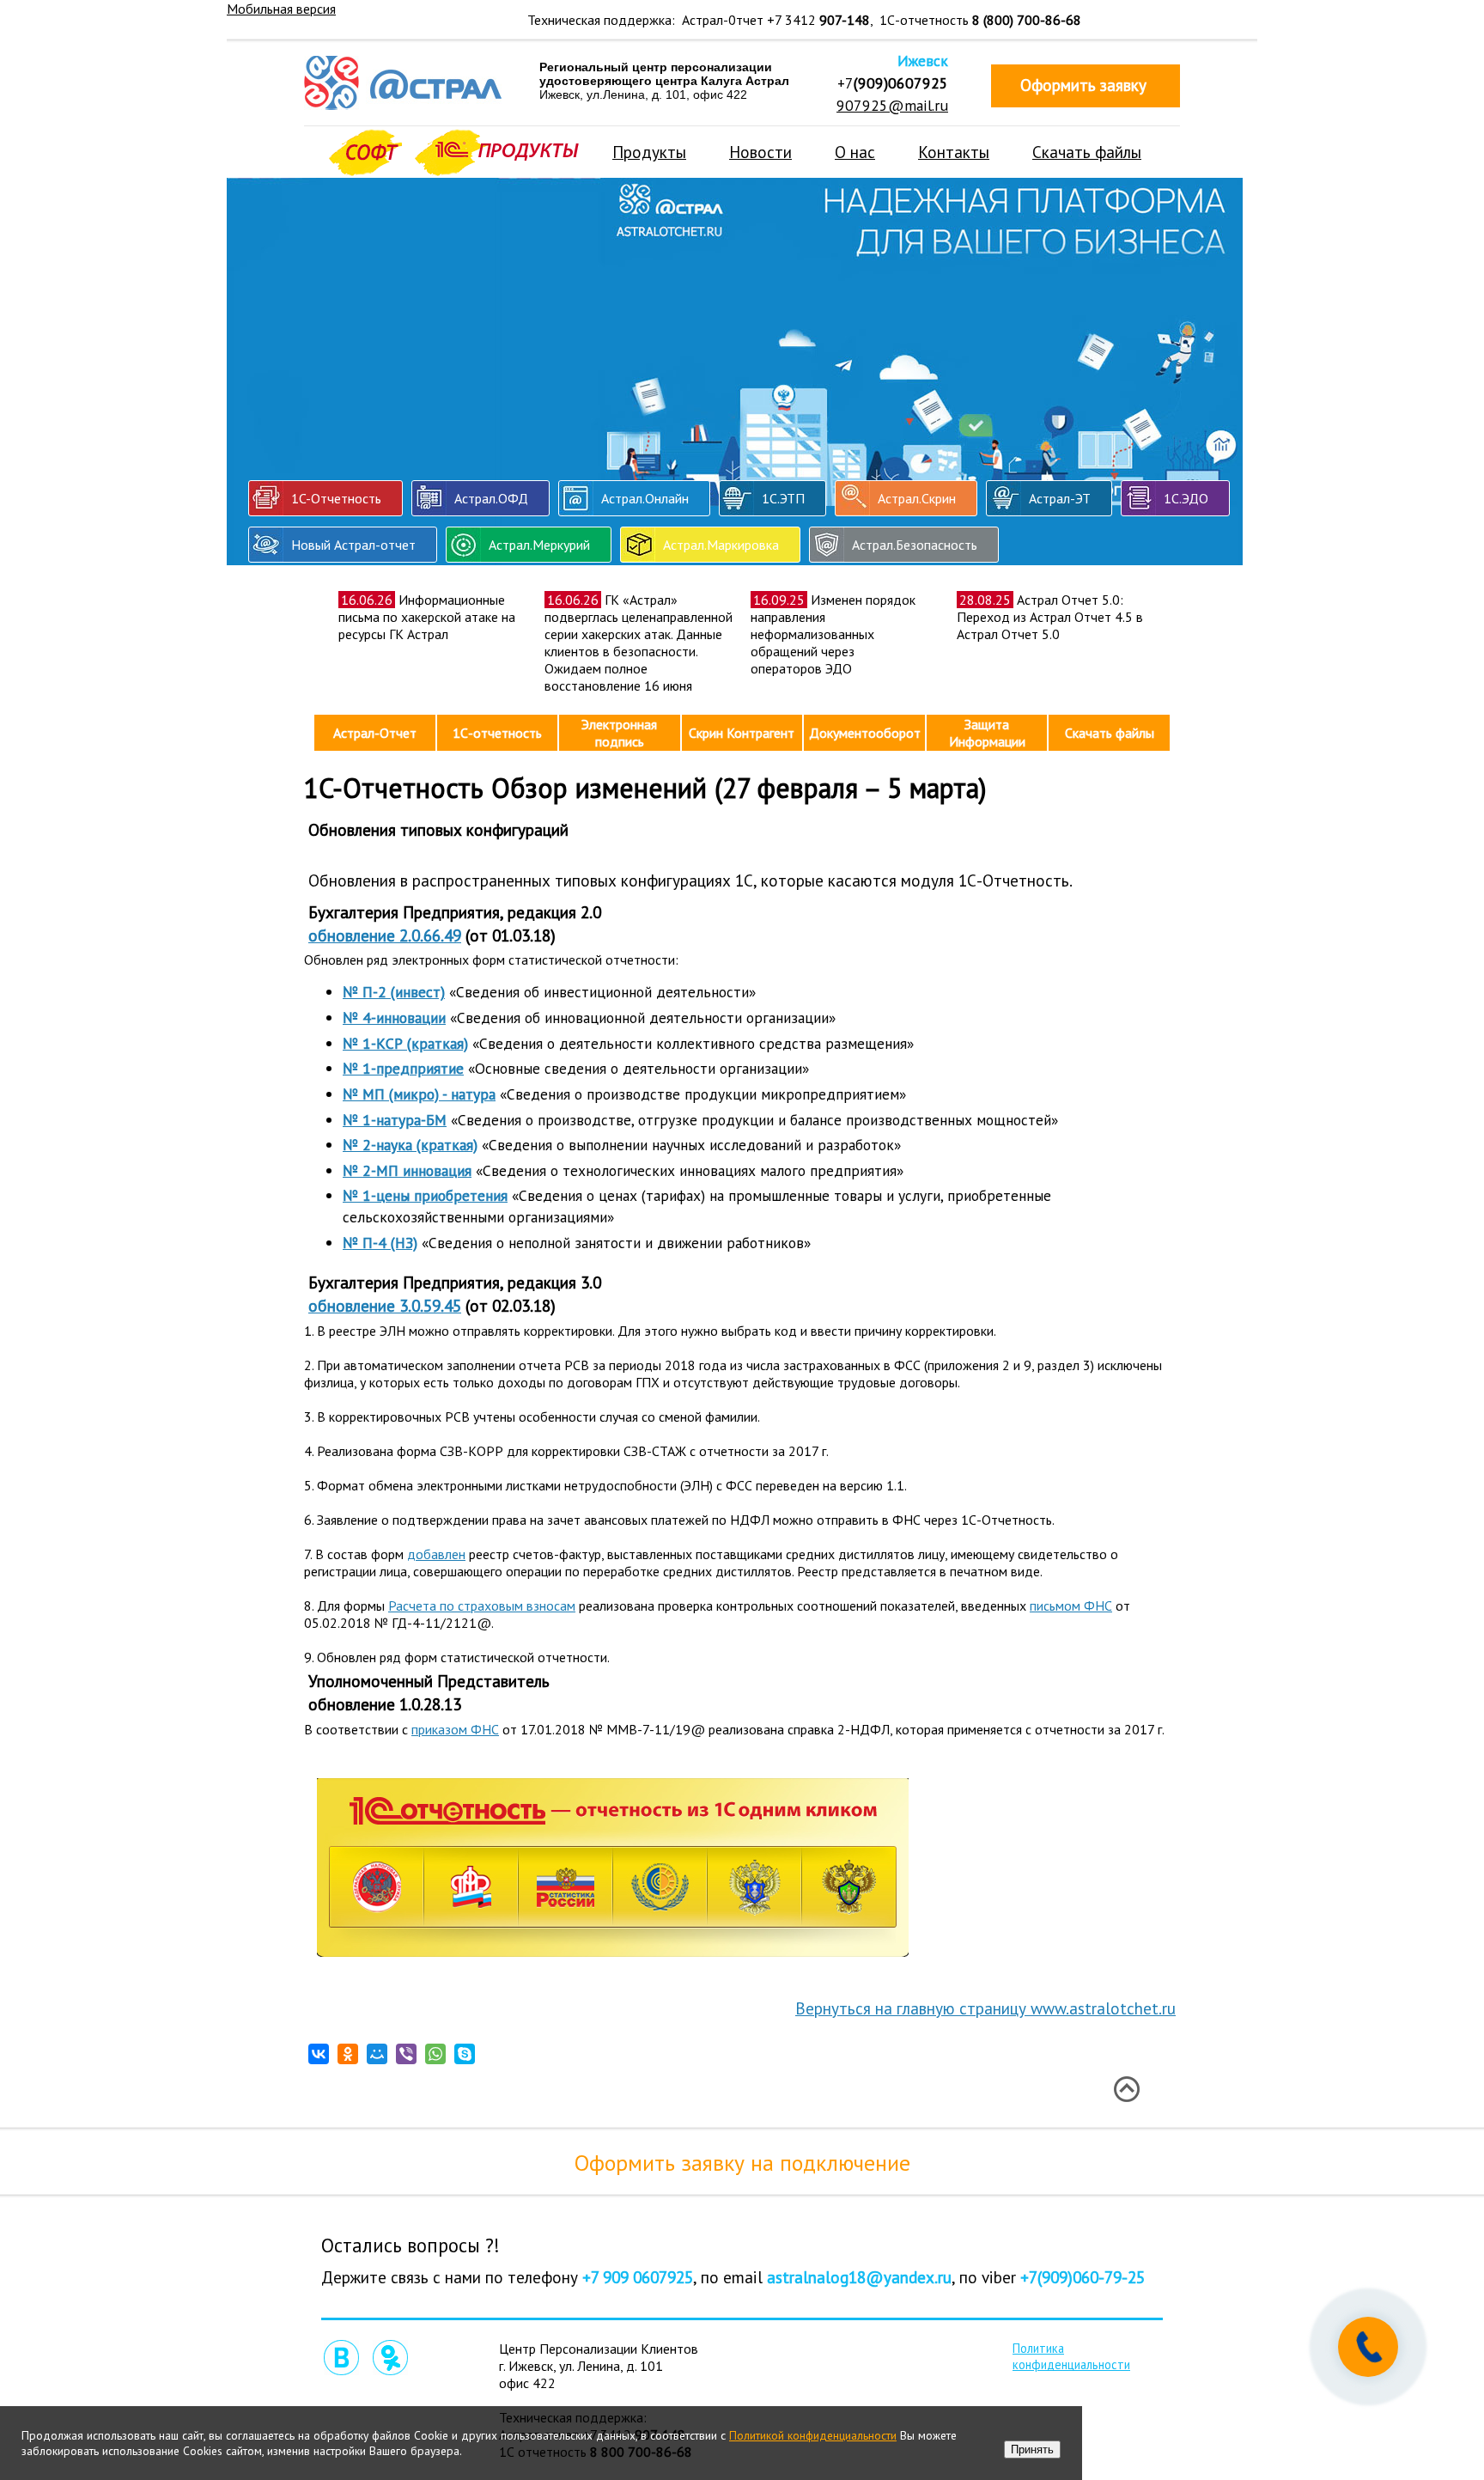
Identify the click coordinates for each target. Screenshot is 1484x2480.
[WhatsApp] (435, 2054)
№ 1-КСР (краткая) (405, 1043)
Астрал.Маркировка (721, 545)
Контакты (954, 152)
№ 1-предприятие (403, 1068)
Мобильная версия (281, 9)
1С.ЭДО (1186, 498)
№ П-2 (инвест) (394, 992)
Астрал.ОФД (491, 498)
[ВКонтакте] (319, 2054)
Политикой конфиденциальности (813, 2435)
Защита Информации (987, 733)
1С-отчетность (497, 733)
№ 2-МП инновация (407, 1170)
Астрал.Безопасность (915, 545)
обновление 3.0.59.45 (385, 1305)
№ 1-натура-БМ (395, 1120)
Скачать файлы (1087, 152)
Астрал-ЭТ (1060, 498)
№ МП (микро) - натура (419, 1094)
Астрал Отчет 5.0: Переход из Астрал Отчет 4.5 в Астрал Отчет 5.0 (1050, 617)
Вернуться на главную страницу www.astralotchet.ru (985, 2008)
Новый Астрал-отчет (353, 545)
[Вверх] (1126, 2089)
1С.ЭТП (783, 498)
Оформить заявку (1083, 85)
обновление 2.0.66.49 (385, 935)
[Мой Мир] (377, 2054)
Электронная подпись (619, 733)
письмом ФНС (1071, 1606)
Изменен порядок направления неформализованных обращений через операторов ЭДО (833, 634)
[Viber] (406, 2054)
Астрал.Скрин (917, 498)
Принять (1032, 2450)
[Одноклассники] (348, 2054)
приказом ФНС (455, 1729)
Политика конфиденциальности (1071, 2356)
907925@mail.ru (892, 105)
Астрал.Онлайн (645, 498)
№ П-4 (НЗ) (380, 1243)
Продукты (649, 152)
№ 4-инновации (394, 1018)
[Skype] (465, 2054)
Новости (760, 152)
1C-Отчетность (336, 498)
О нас (855, 152)
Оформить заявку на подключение (742, 2163)
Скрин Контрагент (742, 733)
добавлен (436, 1554)
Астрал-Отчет (375, 733)
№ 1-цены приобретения (425, 1195)
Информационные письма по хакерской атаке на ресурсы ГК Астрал (427, 617)
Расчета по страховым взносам (482, 1606)
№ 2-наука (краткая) (410, 1145)
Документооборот (865, 733)
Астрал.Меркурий (539, 545)
